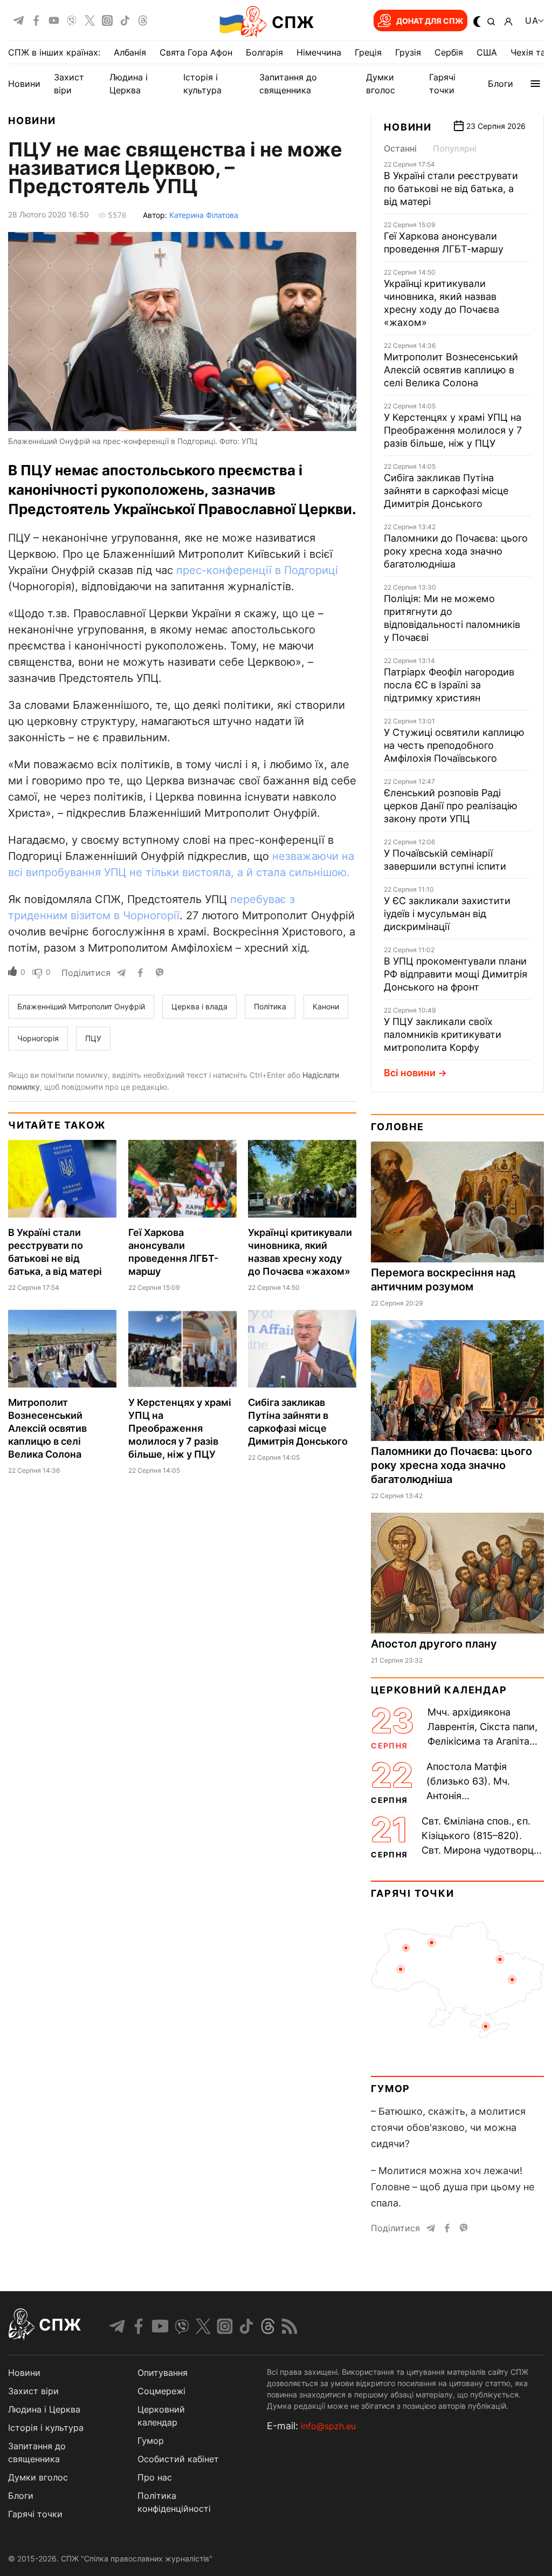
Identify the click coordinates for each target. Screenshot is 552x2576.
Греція (368, 52)
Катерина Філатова (204, 215)
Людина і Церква (44, 2409)
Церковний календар (439, 1690)
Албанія (130, 52)
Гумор (391, 2089)
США (487, 52)
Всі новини (410, 1073)
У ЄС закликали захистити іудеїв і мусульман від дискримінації (447, 914)
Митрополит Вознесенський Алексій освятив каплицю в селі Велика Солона (47, 1428)
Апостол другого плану (434, 1644)
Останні (400, 148)
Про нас (155, 2477)
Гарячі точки (413, 1893)
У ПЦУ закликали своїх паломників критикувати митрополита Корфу (443, 1034)
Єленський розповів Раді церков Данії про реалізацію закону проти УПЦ (451, 806)
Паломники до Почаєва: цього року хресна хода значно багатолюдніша (456, 551)
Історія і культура (46, 2428)
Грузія (408, 52)
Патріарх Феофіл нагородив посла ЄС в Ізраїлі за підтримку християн (449, 685)
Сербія (449, 52)
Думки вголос (38, 2477)
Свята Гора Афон (196, 52)
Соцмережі (161, 2391)
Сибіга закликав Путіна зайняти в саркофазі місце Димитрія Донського (446, 491)
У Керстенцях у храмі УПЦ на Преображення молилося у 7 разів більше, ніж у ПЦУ (180, 1428)
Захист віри (33, 2391)
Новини (24, 84)
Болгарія (264, 52)
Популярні (455, 148)
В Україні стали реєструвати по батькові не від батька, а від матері (451, 189)
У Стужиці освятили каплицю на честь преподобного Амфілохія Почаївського (454, 745)
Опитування (163, 2373)
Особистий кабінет (178, 2459)
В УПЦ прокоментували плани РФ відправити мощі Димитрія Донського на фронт (456, 974)
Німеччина (319, 52)
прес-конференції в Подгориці (257, 570)
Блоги (501, 84)
